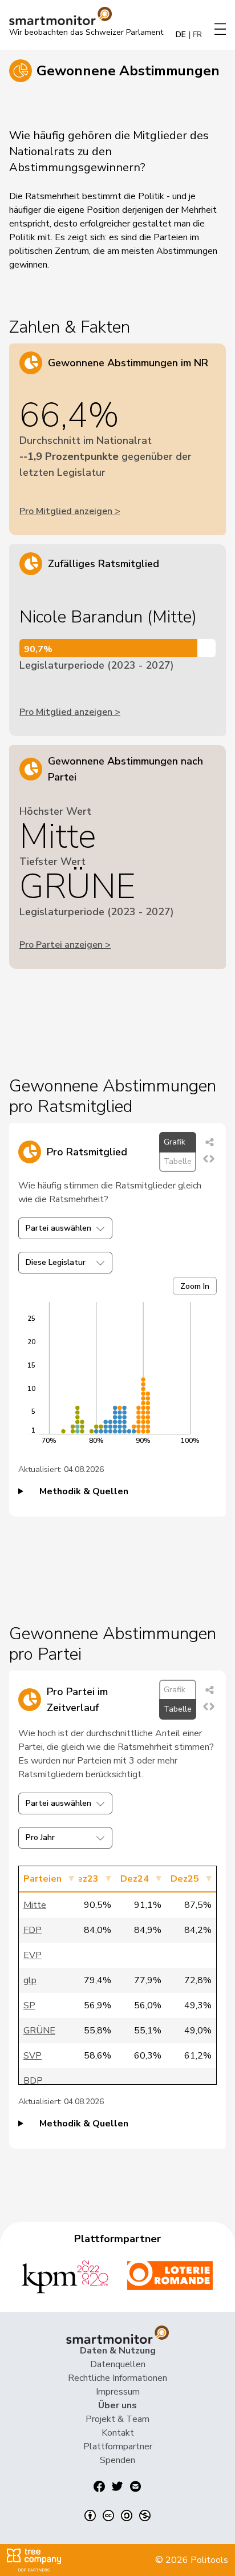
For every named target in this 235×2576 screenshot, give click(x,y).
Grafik (175, 1142)
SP (29, 2005)
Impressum (118, 2392)
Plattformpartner (118, 2446)
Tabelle (178, 1161)
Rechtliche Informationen (117, 2378)
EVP (33, 1955)
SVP (33, 2056)
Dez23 (84, 1879)
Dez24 (135, 1879)
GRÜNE (39, 2031)
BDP (33, 2081)
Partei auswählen (58, 1228)
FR (197, 35)
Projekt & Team (117, 2419)
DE (181, 35)
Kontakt (118, 2433)
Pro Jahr (40, 1837)
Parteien (42, 1879)
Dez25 (185, 1879)
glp (30, 1980)
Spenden (117, 2460)
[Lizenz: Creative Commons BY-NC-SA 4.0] (117, 2516)
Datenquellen (118, 2364)
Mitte (35, 1905)
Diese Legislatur (56, 1262)
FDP (33, 1930)
